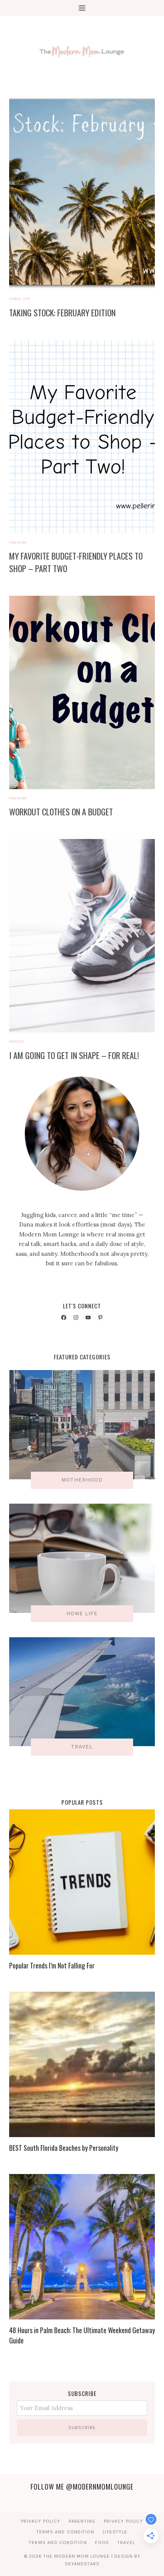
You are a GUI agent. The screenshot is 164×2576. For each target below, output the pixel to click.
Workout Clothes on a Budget (61, 812)
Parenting (82, 2521)
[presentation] (82, 193)
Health (16, 1041)
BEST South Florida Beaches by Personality (64, 2148)
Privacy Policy (41, 2521)
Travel (126, 2543)
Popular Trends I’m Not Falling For (52, 1965)
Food (102, 2543)
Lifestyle (115, 2532)
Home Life (20, 299)
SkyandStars (82, 2564)
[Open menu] (82, 8)
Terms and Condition (66, 2532)
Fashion (18, 542)
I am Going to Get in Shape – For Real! (74, 1055)
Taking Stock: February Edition (62, 313)
